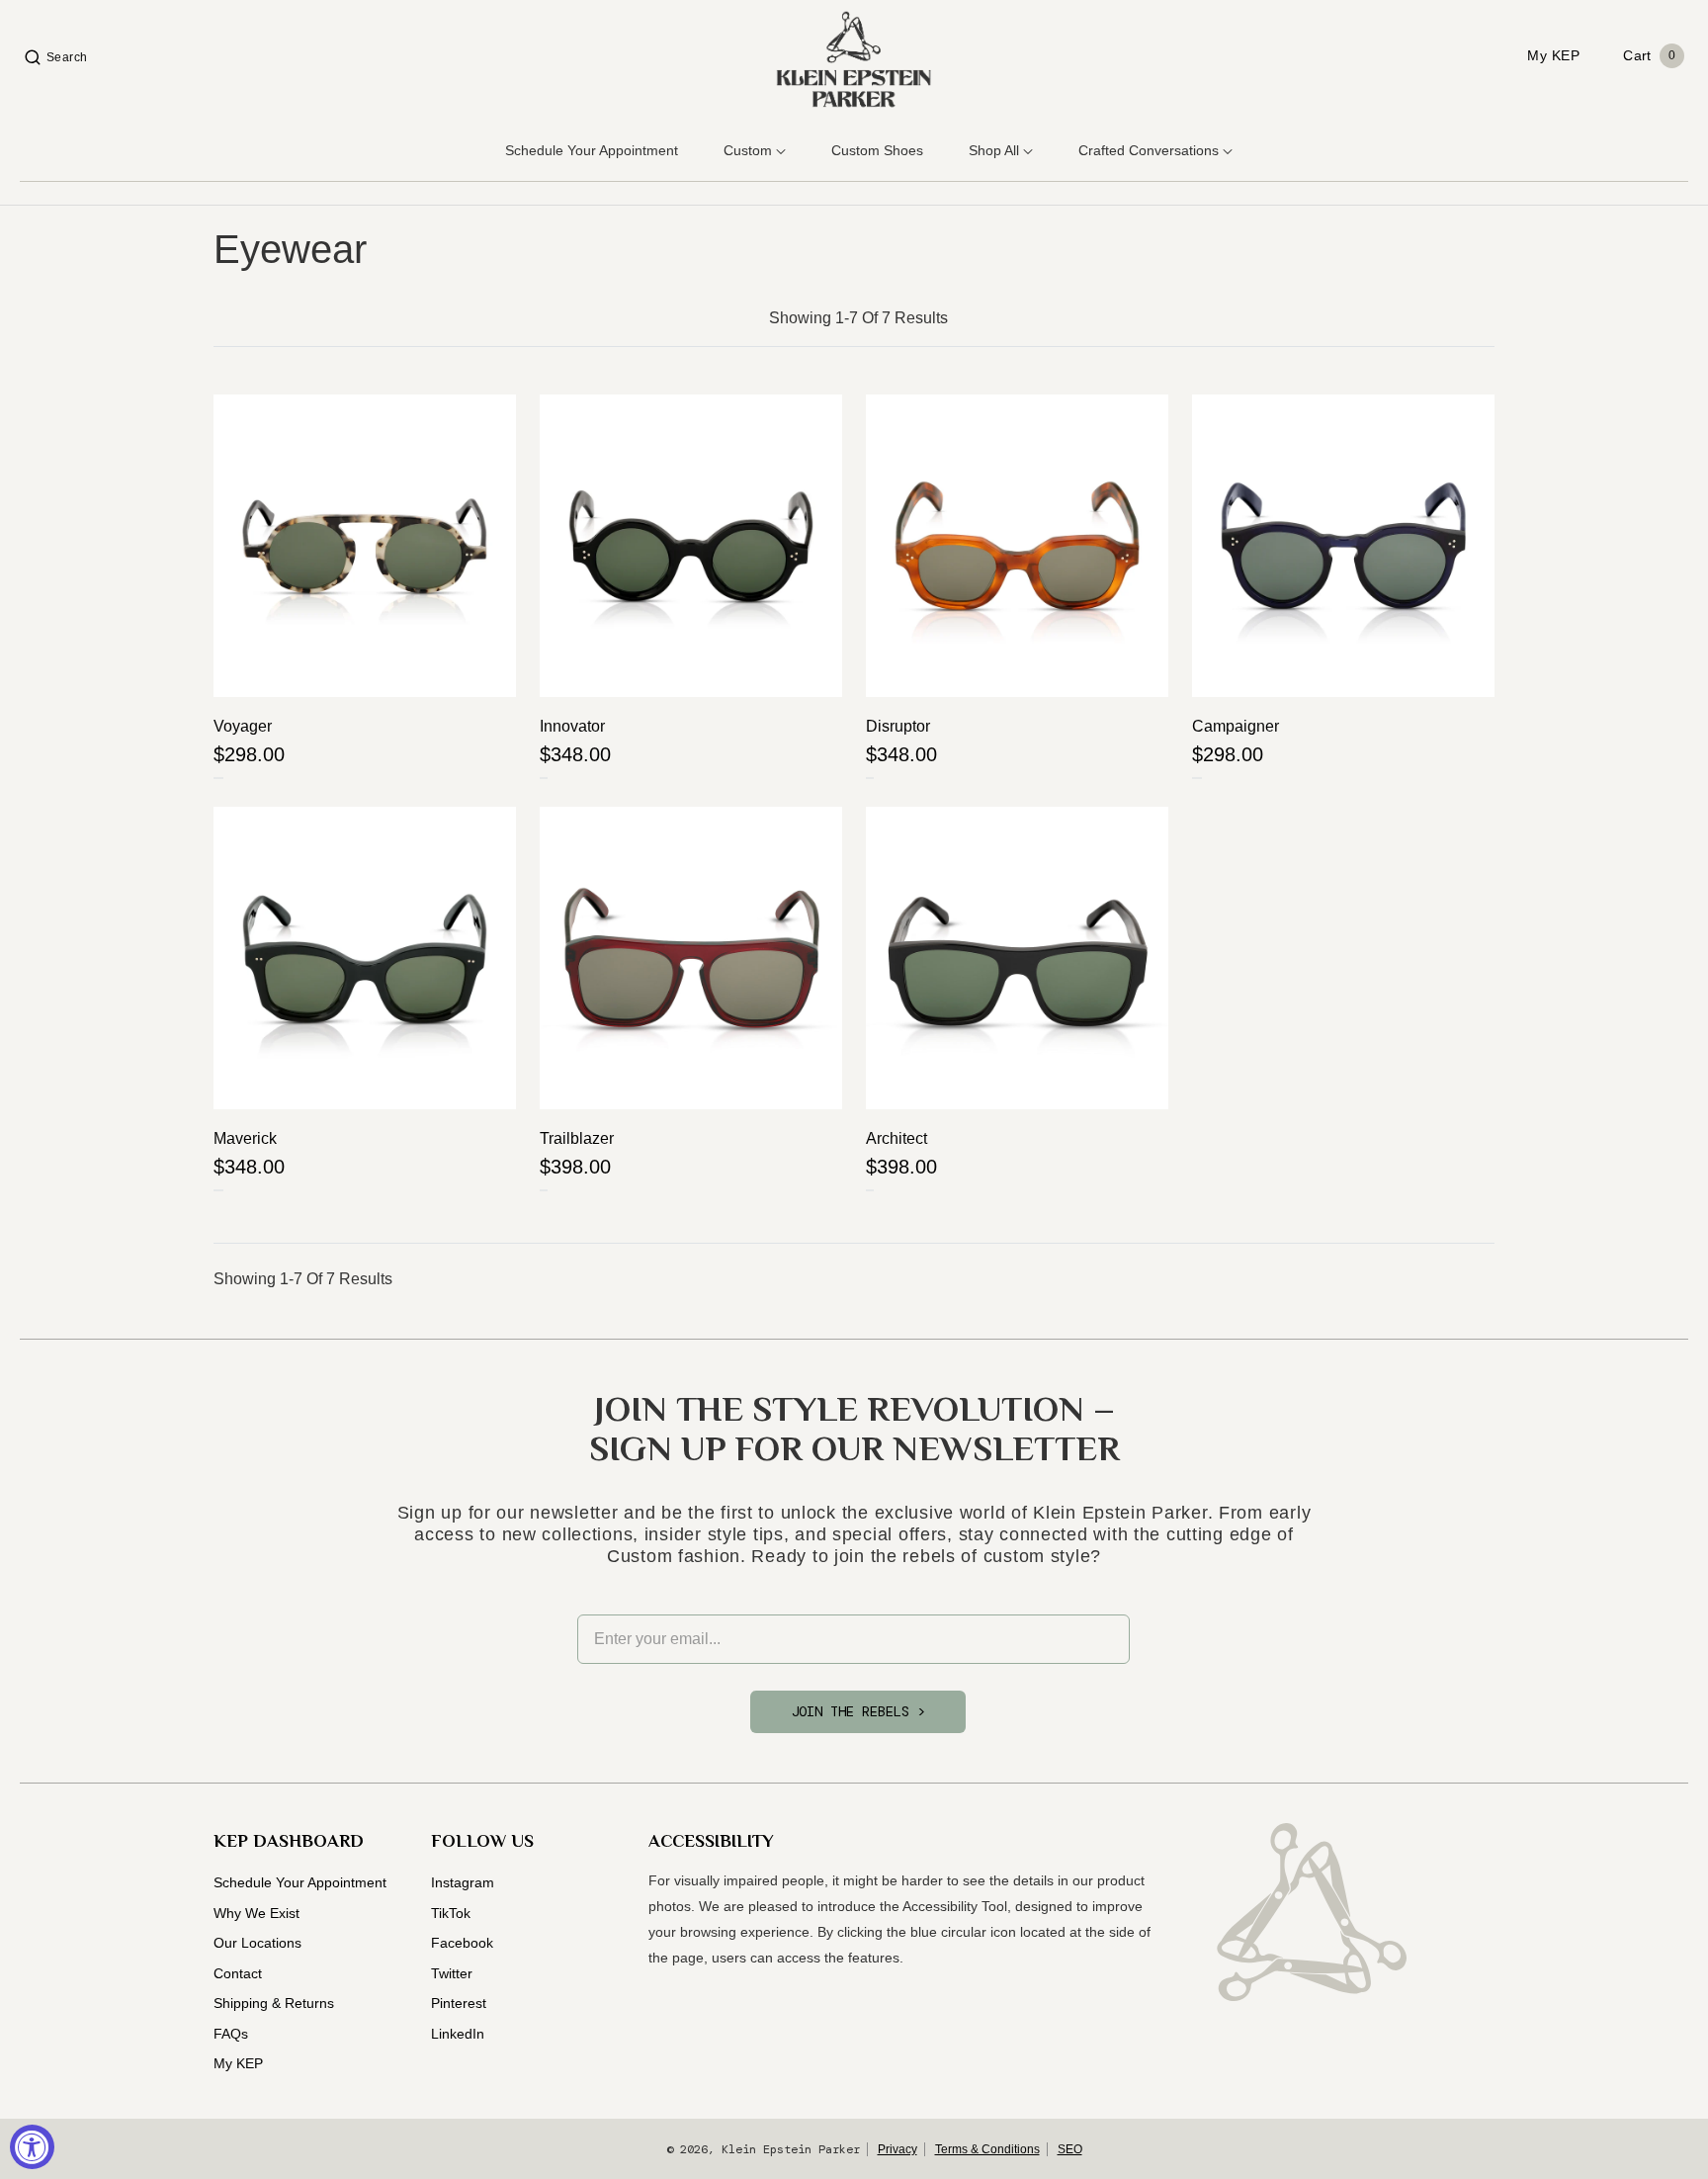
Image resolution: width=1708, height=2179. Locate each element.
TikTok (451, 1913)
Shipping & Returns (274, 2003)
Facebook (462, 1943)
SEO (1070, 2149)
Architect (897, 1138)
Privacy (897, 2149)
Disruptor (898, 726)
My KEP (238, 2063)
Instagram (463, 1882)
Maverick (245, 1138)
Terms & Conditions (987, 2149)
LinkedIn (458, 2034)
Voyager (243, 726)
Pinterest (459, 2003)
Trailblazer (577, 1138)
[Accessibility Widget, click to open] (32, 2147)
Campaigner (1236, 726)
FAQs (231, 2034)
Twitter (452, 1973)
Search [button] (67, 57)
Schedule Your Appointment (300, 1882)
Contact (238, 1973)
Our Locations (257, 1943)
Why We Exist (256, 1913)
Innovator (572, 726)
